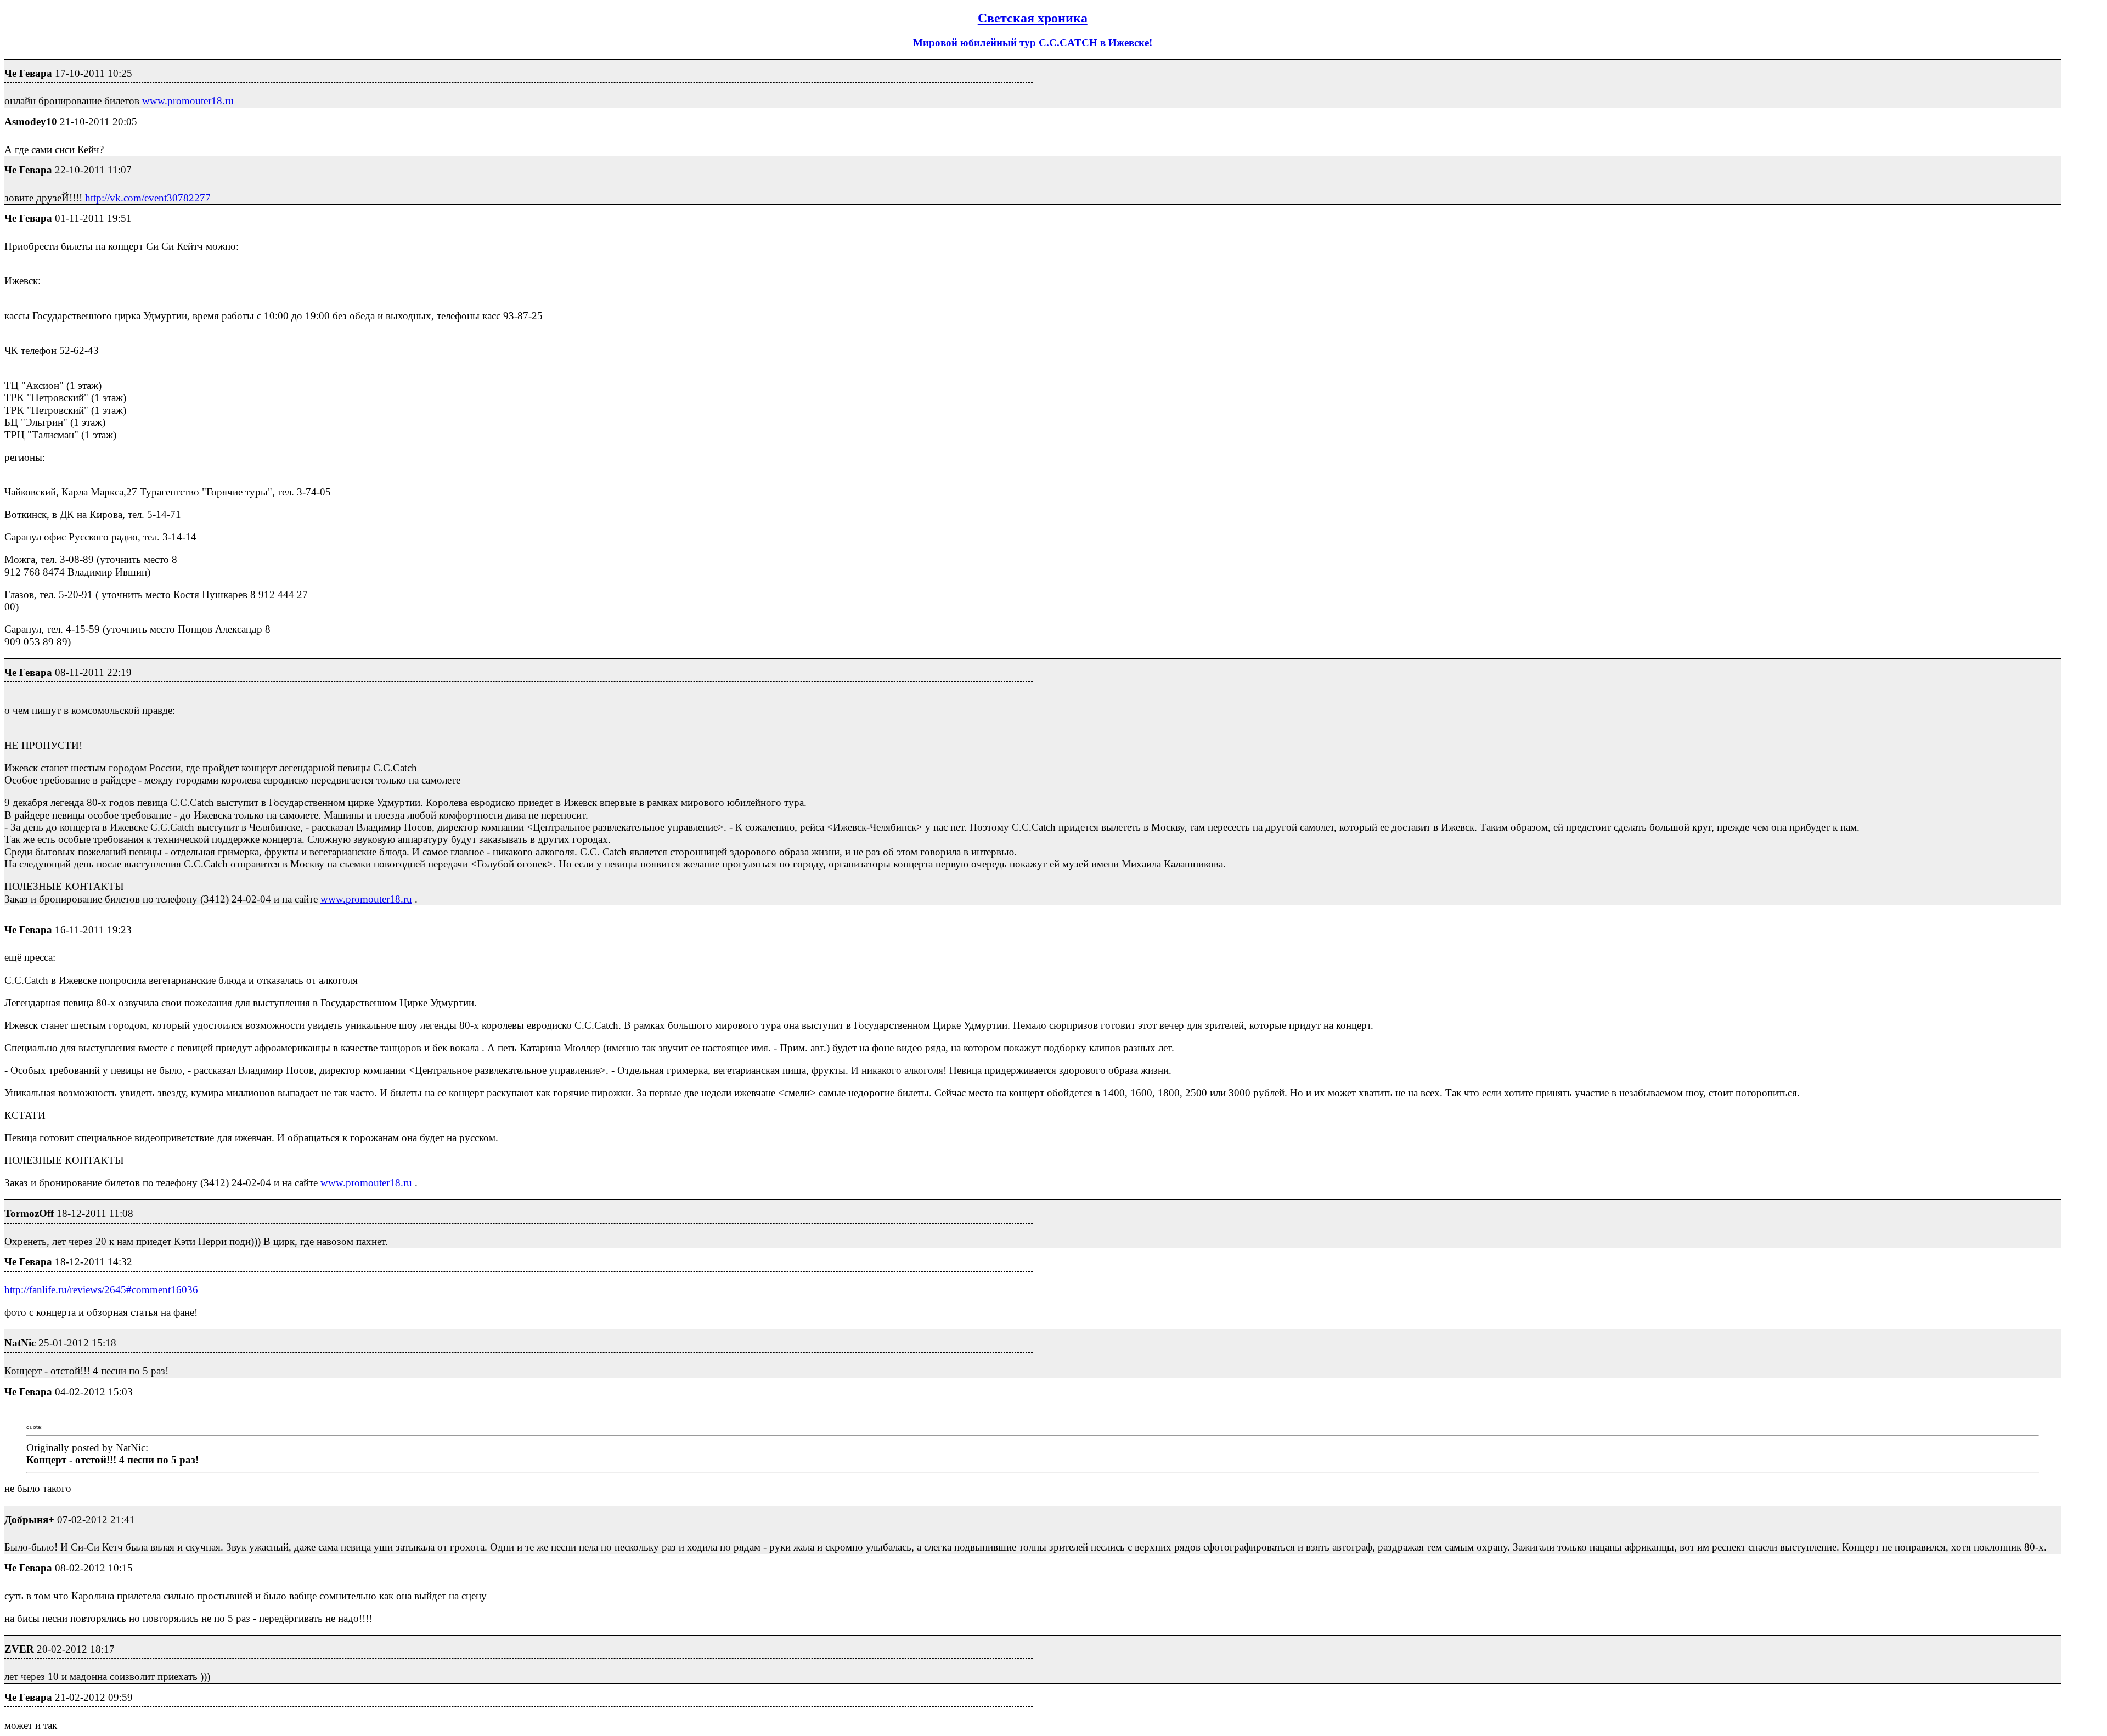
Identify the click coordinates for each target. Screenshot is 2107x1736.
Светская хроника (1033, 18)
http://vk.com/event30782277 (148, 198)
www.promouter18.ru (188, 101)
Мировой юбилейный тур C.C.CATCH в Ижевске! (1033, 43)
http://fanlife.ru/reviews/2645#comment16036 (101, 1290)
